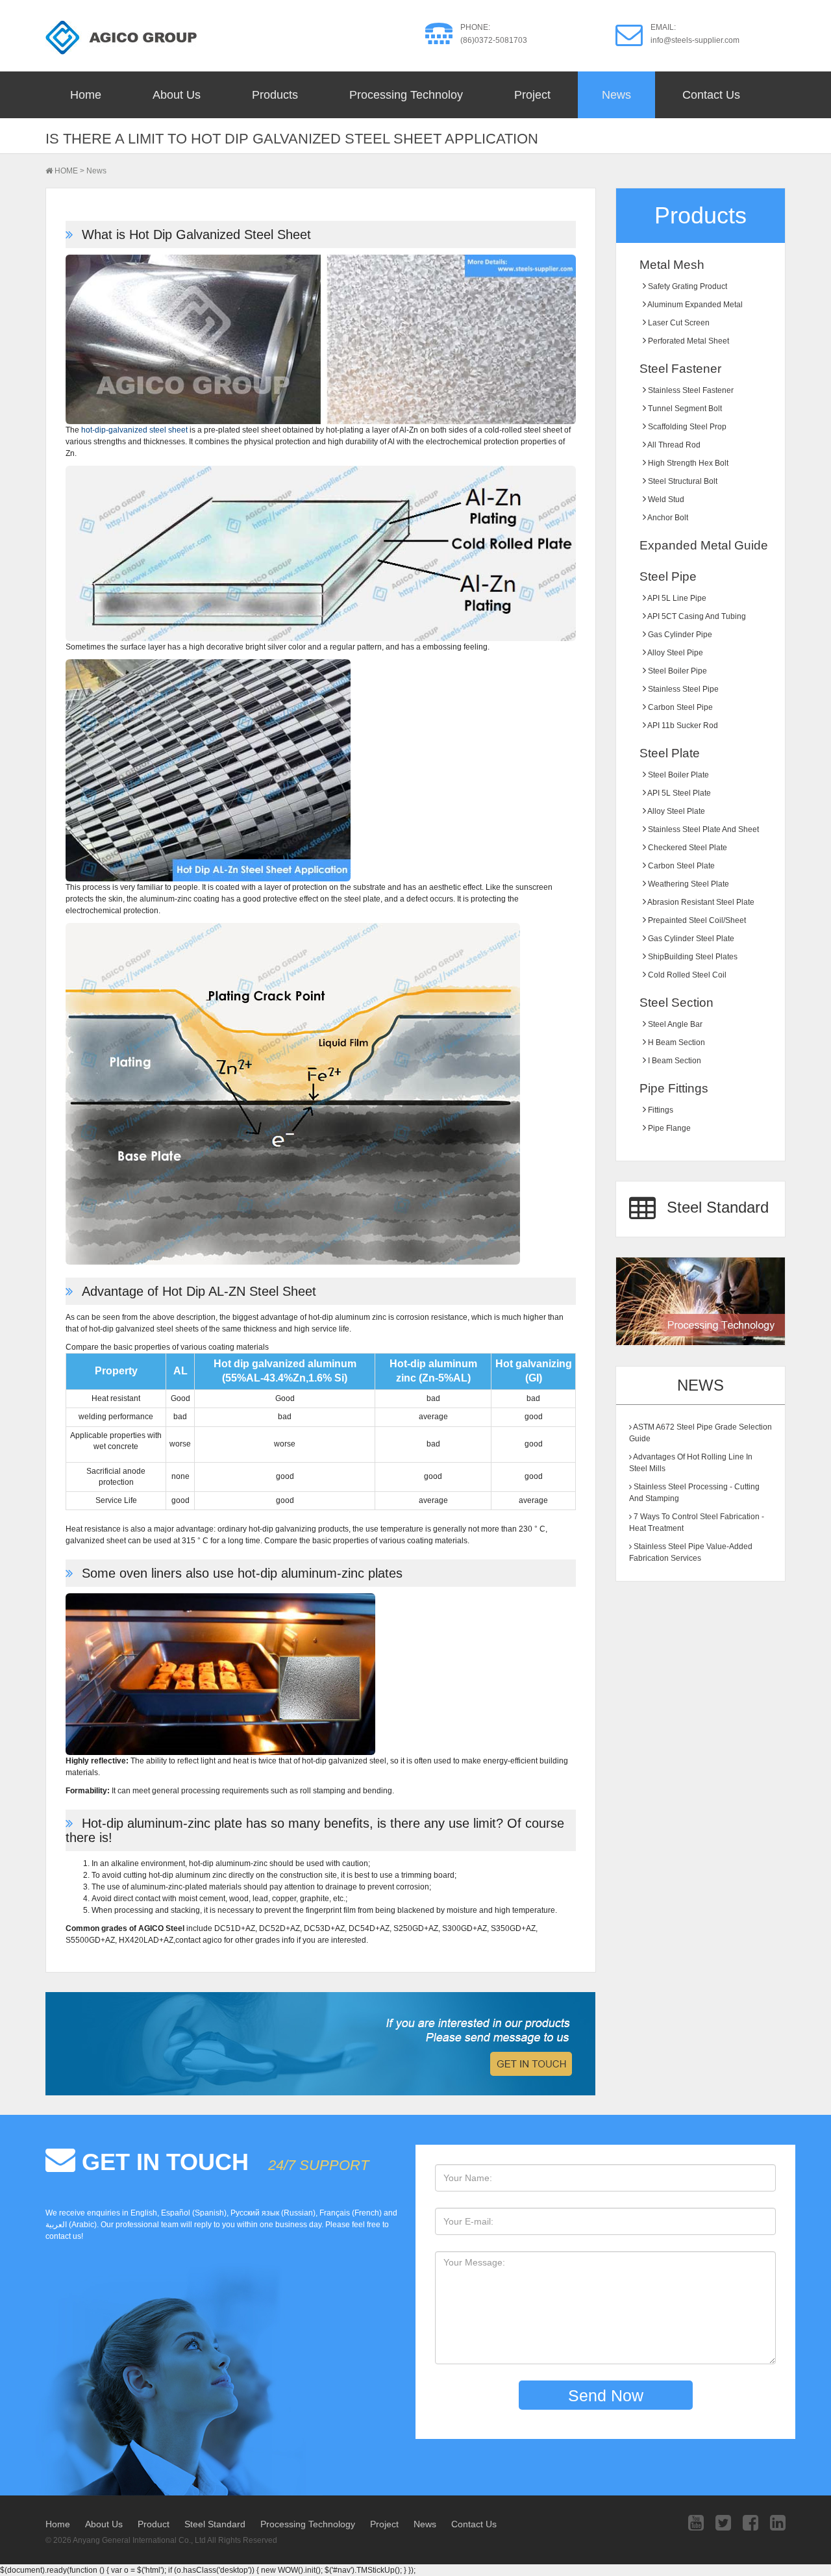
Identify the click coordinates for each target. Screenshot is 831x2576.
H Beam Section (676, 1042)
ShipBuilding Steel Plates (692, 957)
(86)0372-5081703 (494, 40)
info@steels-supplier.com (695, 40)
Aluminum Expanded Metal (694, 305)
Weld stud (665, 499)
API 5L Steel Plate (678, 793)
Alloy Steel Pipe (675, 653)
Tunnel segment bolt (684, 409)
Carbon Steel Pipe (679, 707)
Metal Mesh (672, 265)
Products (275, 95)
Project (532, 95)
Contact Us (711, 95)
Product (154, 2524)
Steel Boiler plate (677, 775)
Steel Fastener (680, 369)
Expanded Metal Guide (704, 545)
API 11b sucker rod (682, 726)
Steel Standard (715, 1207)
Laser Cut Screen (678, 323)
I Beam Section (674, 1061)
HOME (66, 171)
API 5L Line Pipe (676, 598)
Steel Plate (670, 753)
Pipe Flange (668, 1128)
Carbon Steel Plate (680, 866)
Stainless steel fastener (690, 390)
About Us (177, 95)
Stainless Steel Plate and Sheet (702, 829)
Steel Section (676, 1003)
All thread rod (673, 445)
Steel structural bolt (682, 481)
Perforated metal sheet (688, 341)
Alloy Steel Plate (676, 811)
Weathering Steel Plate (688, 884)
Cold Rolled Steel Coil (686, 975)
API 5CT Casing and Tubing (696, 616)
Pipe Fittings (674, 1088)
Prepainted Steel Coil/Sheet (696, 920)
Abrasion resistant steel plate (700, 902)
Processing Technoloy (406, 95)
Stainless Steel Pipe (682, 689)
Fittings (660, 1110)
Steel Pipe (668, 576)
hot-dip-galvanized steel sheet (134, 430)
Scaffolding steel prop (686, 427)
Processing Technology (308, 2524)
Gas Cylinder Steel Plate (690, 939)
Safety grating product (687, 286)
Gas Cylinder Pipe (679, 635)
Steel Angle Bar (674, 1024)
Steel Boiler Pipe (676, 671)
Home (86, 95)
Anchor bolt (667, 518)
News (616, 95)
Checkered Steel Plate (687, 848)
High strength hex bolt (687, 463)
